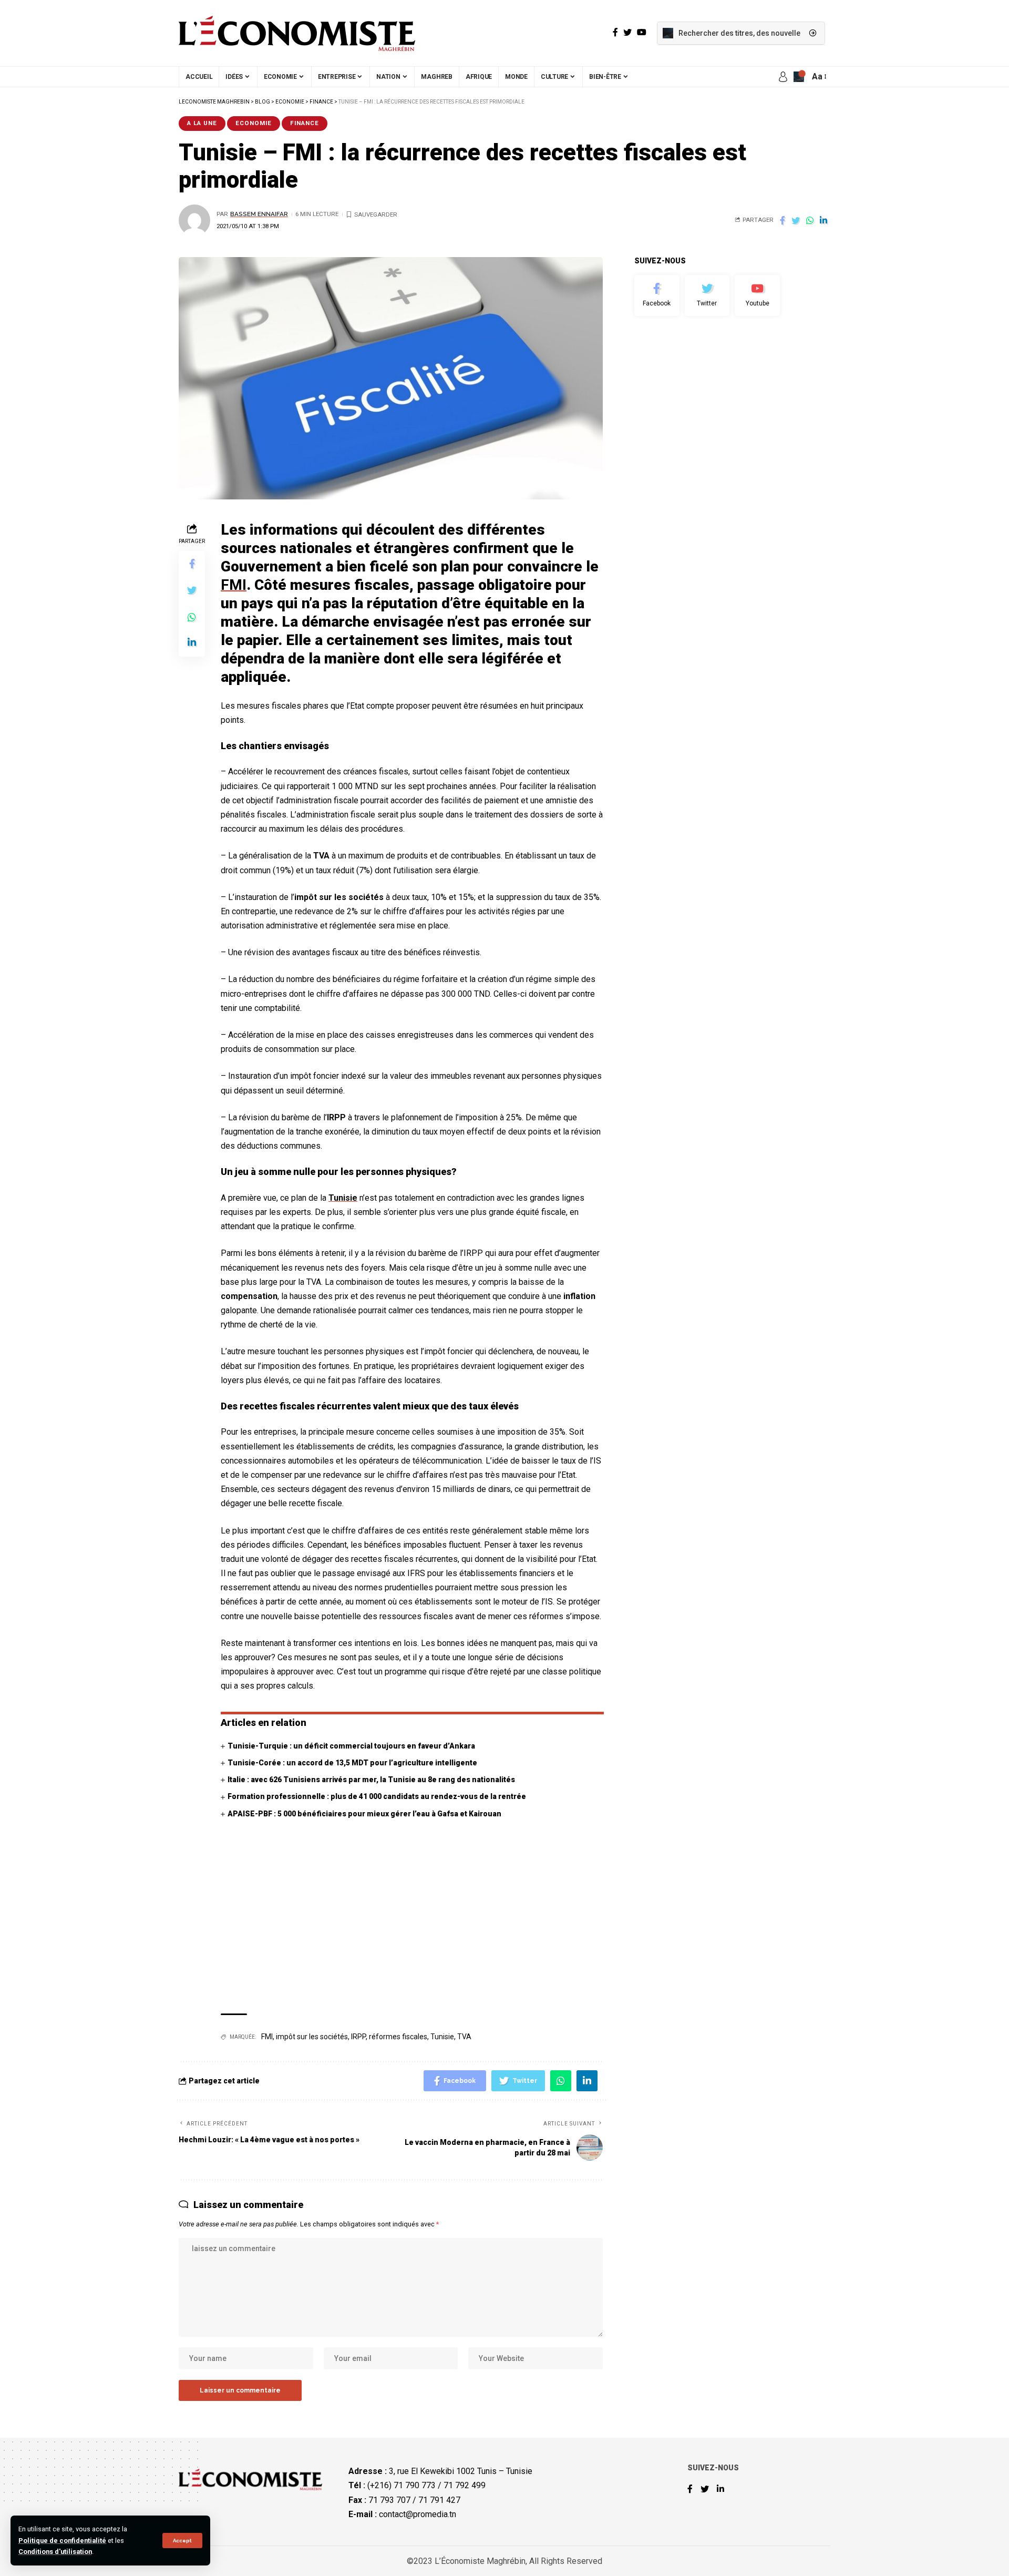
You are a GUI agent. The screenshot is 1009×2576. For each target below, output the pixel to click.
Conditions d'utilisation (55, 2552)
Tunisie (343, 1198)
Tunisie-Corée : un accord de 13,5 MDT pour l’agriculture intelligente (352, 1763)
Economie (254, 123)
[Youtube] (757, 295)
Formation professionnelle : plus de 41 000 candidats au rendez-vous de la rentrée (377, 1796)
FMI (267, 2037)
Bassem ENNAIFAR (259, 214)
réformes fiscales (398, 2037)
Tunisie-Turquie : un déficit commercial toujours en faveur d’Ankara (351, 1746)
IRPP (358, 2037)
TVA (464, 2037)
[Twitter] (707, 295)
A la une (202, 123)
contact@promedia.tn (418, 2514)
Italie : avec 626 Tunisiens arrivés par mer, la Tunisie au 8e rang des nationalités (371, 1780)
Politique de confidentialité (62, 2541)
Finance (305, 123)
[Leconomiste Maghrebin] (297, 33)
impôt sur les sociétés (312, 2037)
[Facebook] (657, 295)
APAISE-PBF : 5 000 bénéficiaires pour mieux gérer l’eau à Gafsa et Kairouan (364, 1814)
